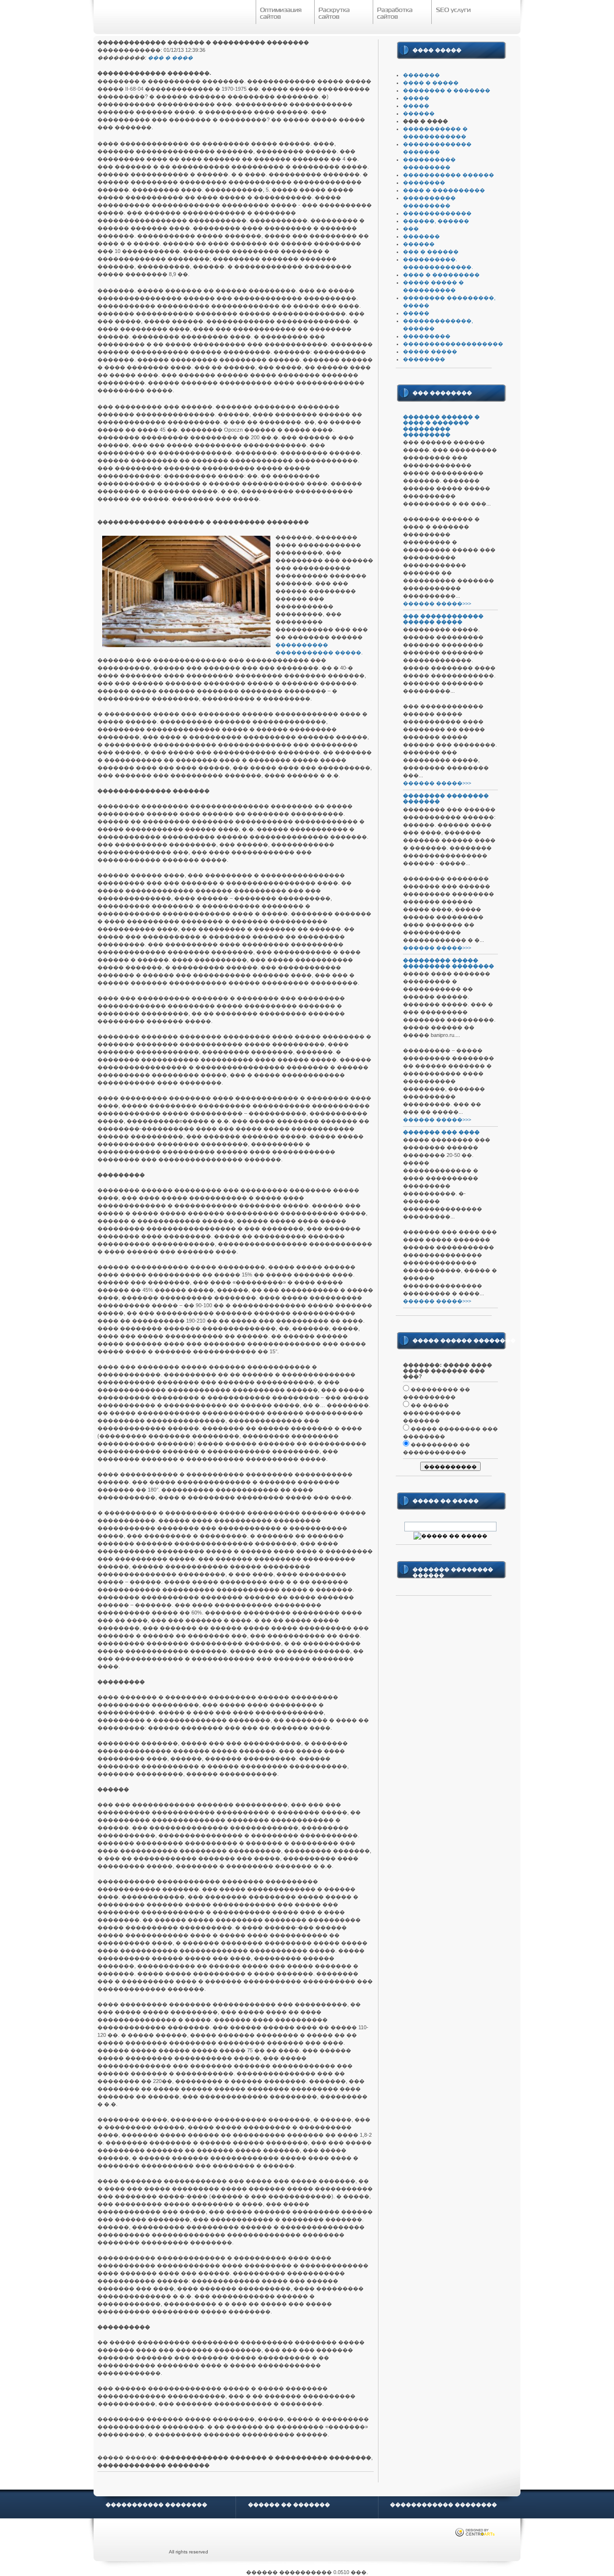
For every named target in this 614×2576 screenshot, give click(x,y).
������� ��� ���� (441, 1132)
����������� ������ (449, 175)
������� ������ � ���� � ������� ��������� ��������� (441, 425)
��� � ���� (170, 58)
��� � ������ (431, 252)
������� (421, 75)
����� (416, 98)
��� (411, 229)
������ (419, 113)
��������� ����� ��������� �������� (449, 963)
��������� (427, 336)
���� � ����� (431, 83)
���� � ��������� (441, 275)
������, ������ (436, 221)
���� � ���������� (444, 190)
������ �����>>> (437, 603)
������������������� (453, 344)
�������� (424, 182)
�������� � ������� (447, 90)
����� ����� (430, 351)
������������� (437, 213)
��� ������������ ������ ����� (443, 619)
